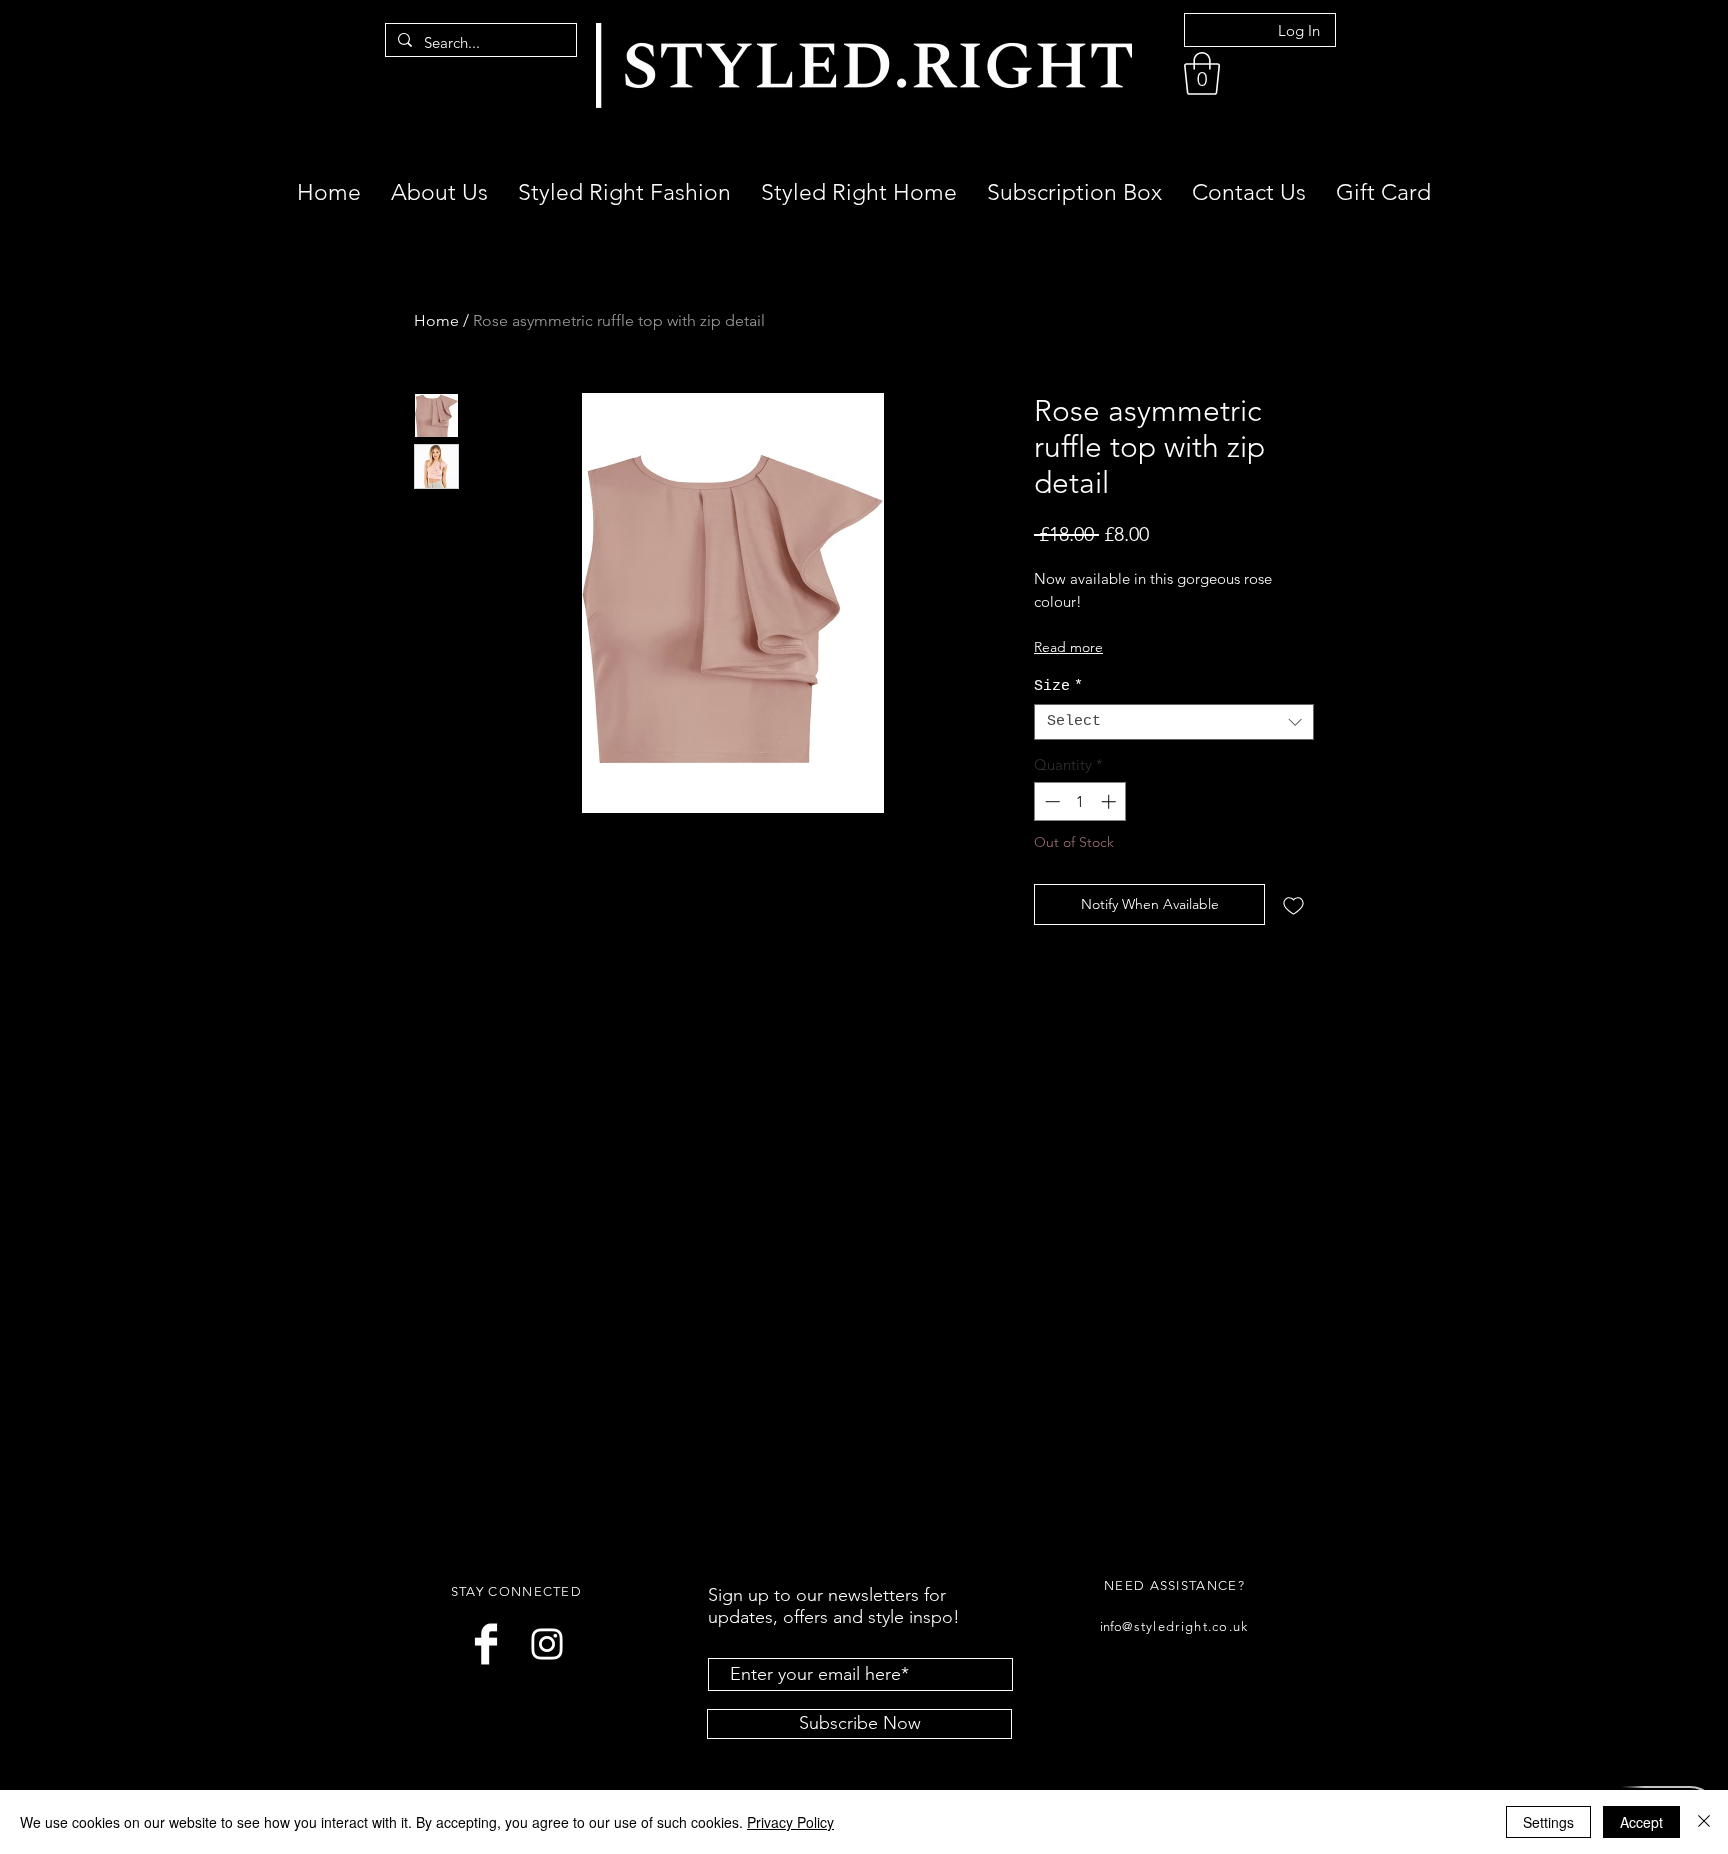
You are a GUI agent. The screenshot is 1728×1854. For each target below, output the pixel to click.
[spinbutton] (1080, 801)
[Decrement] (1050, 801)
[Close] (1704, 1822)
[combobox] (1174, 722)
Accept (1641, 1822)
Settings (1548, 1822)
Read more (1068, 647)
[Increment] (1110, 801)
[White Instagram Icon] (547, 1644)
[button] (1202, 73)
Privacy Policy (790, 1822)
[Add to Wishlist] (1293, 904)
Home (436, 320)
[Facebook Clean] (486, 1644)
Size (1058, 686)
